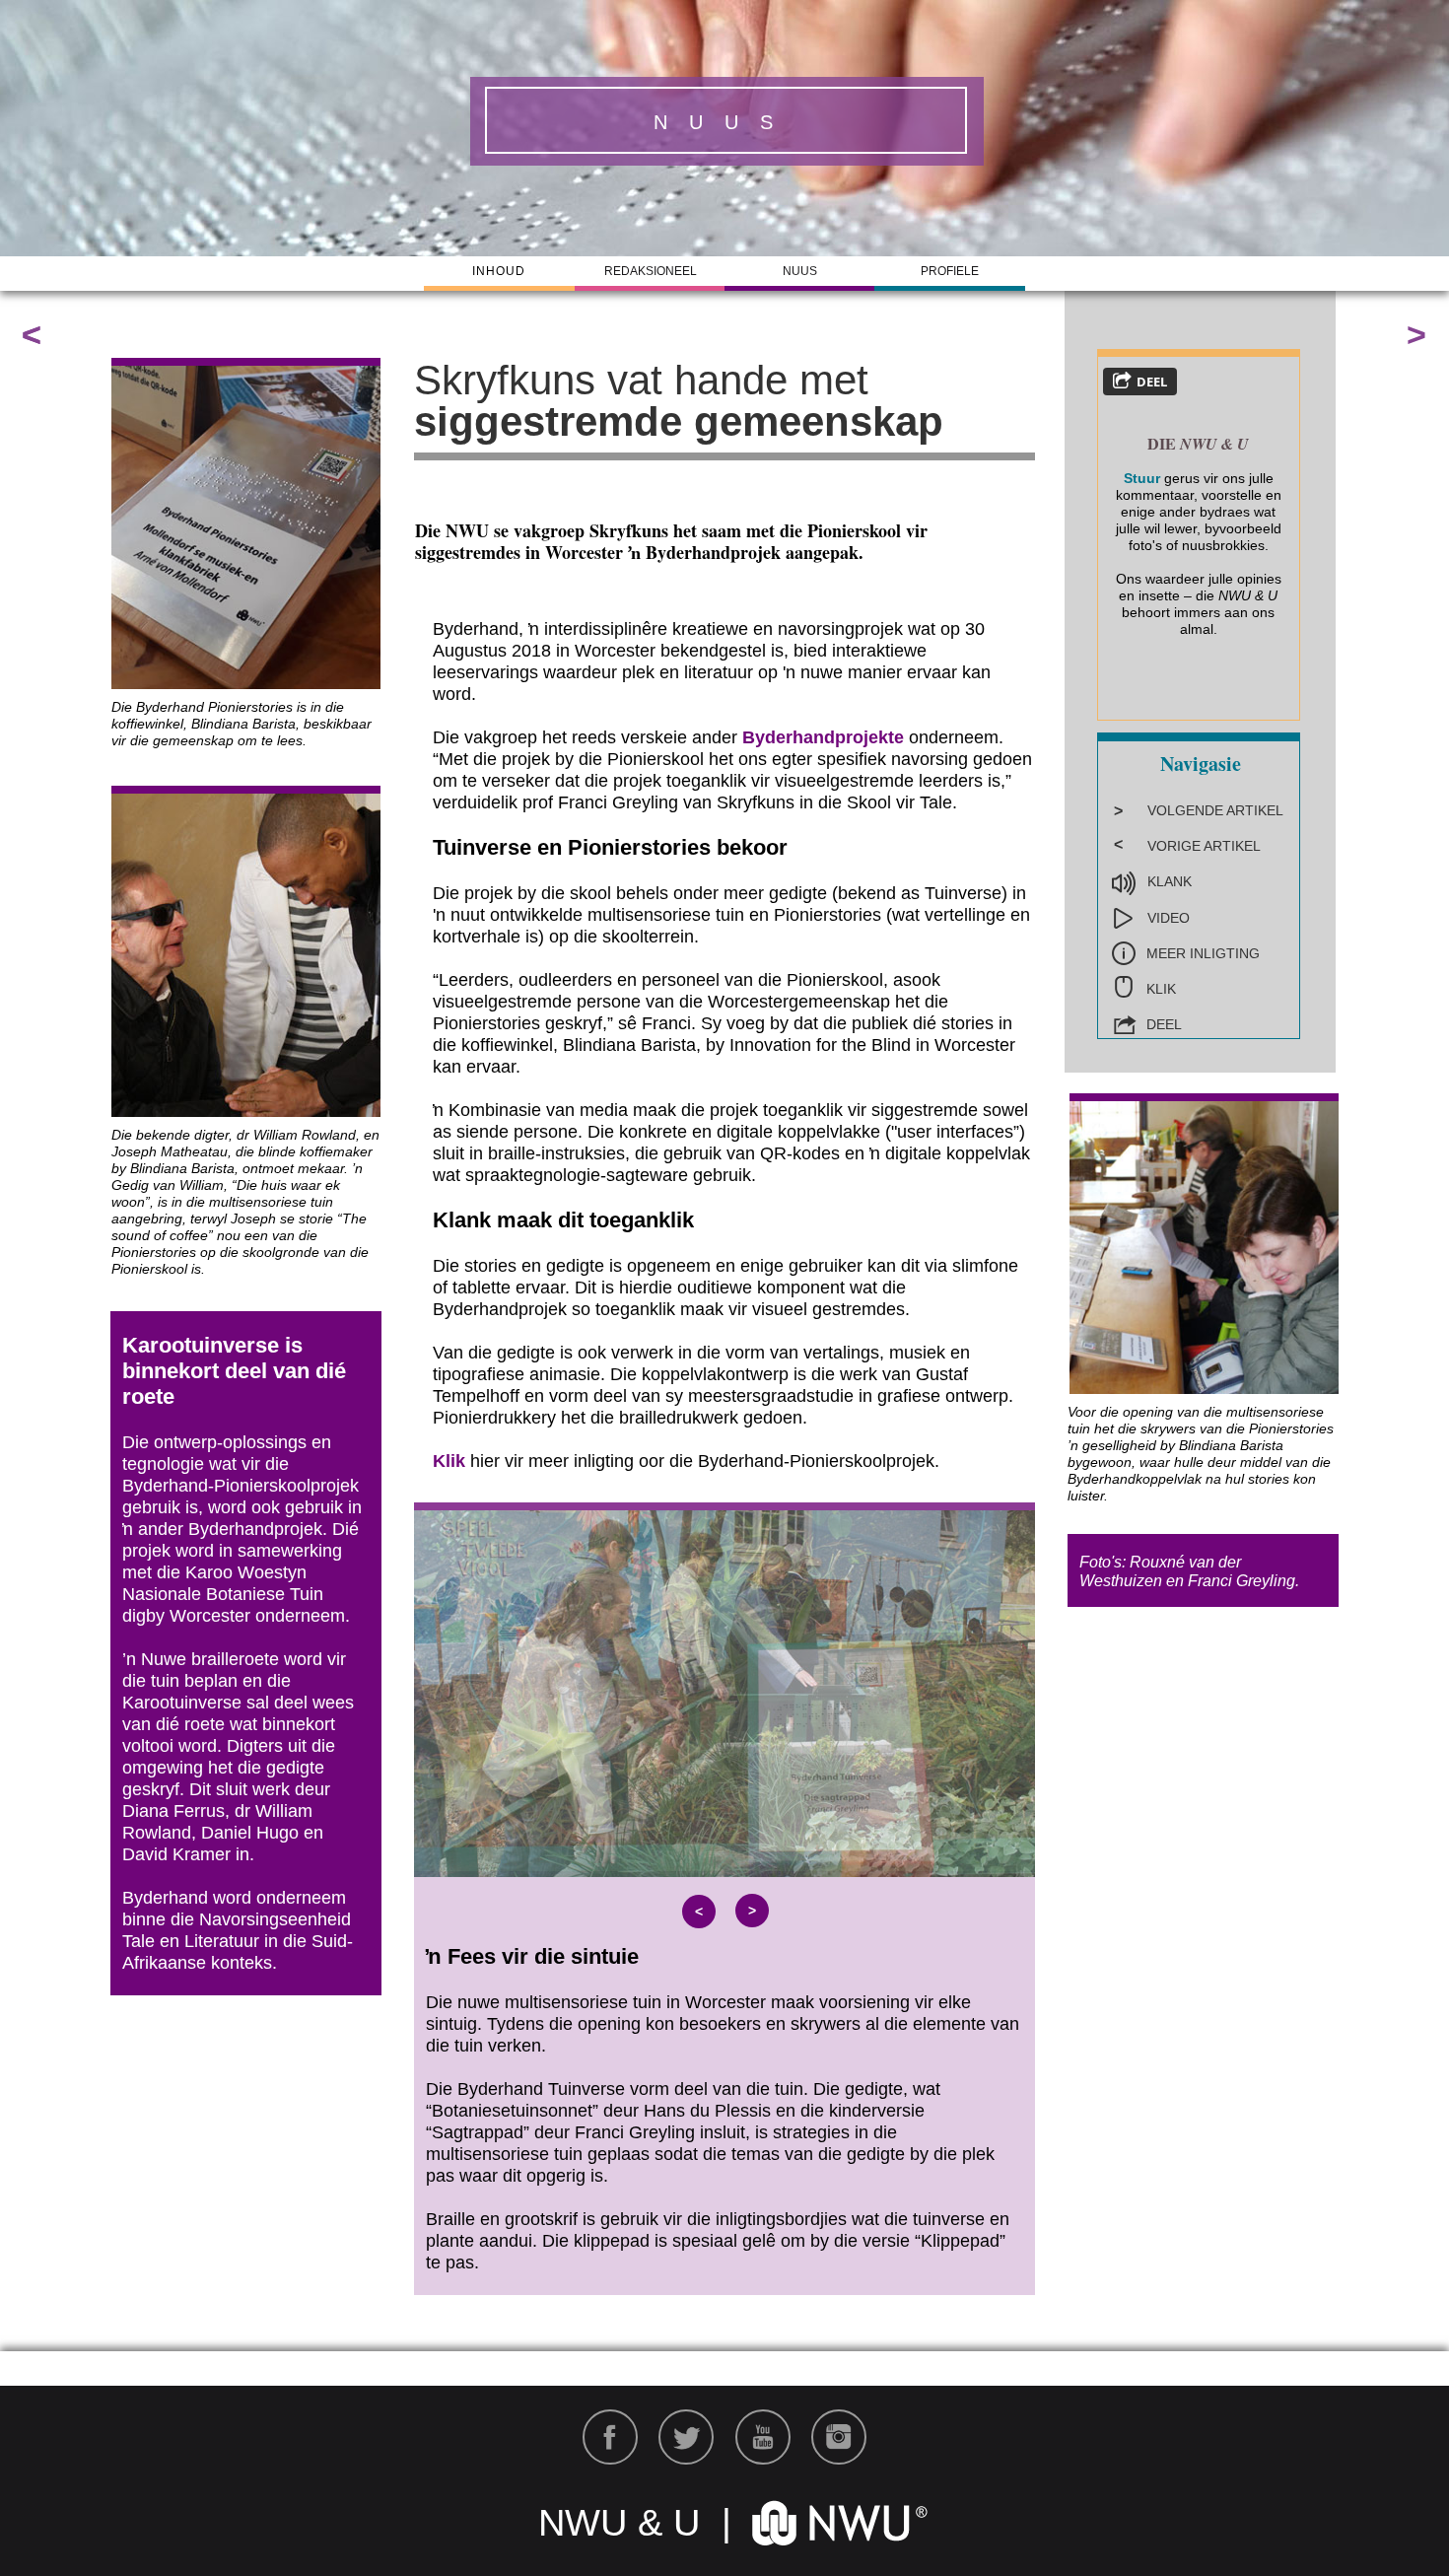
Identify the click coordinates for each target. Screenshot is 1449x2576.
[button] (699, 1912)
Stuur (1142, 478)
